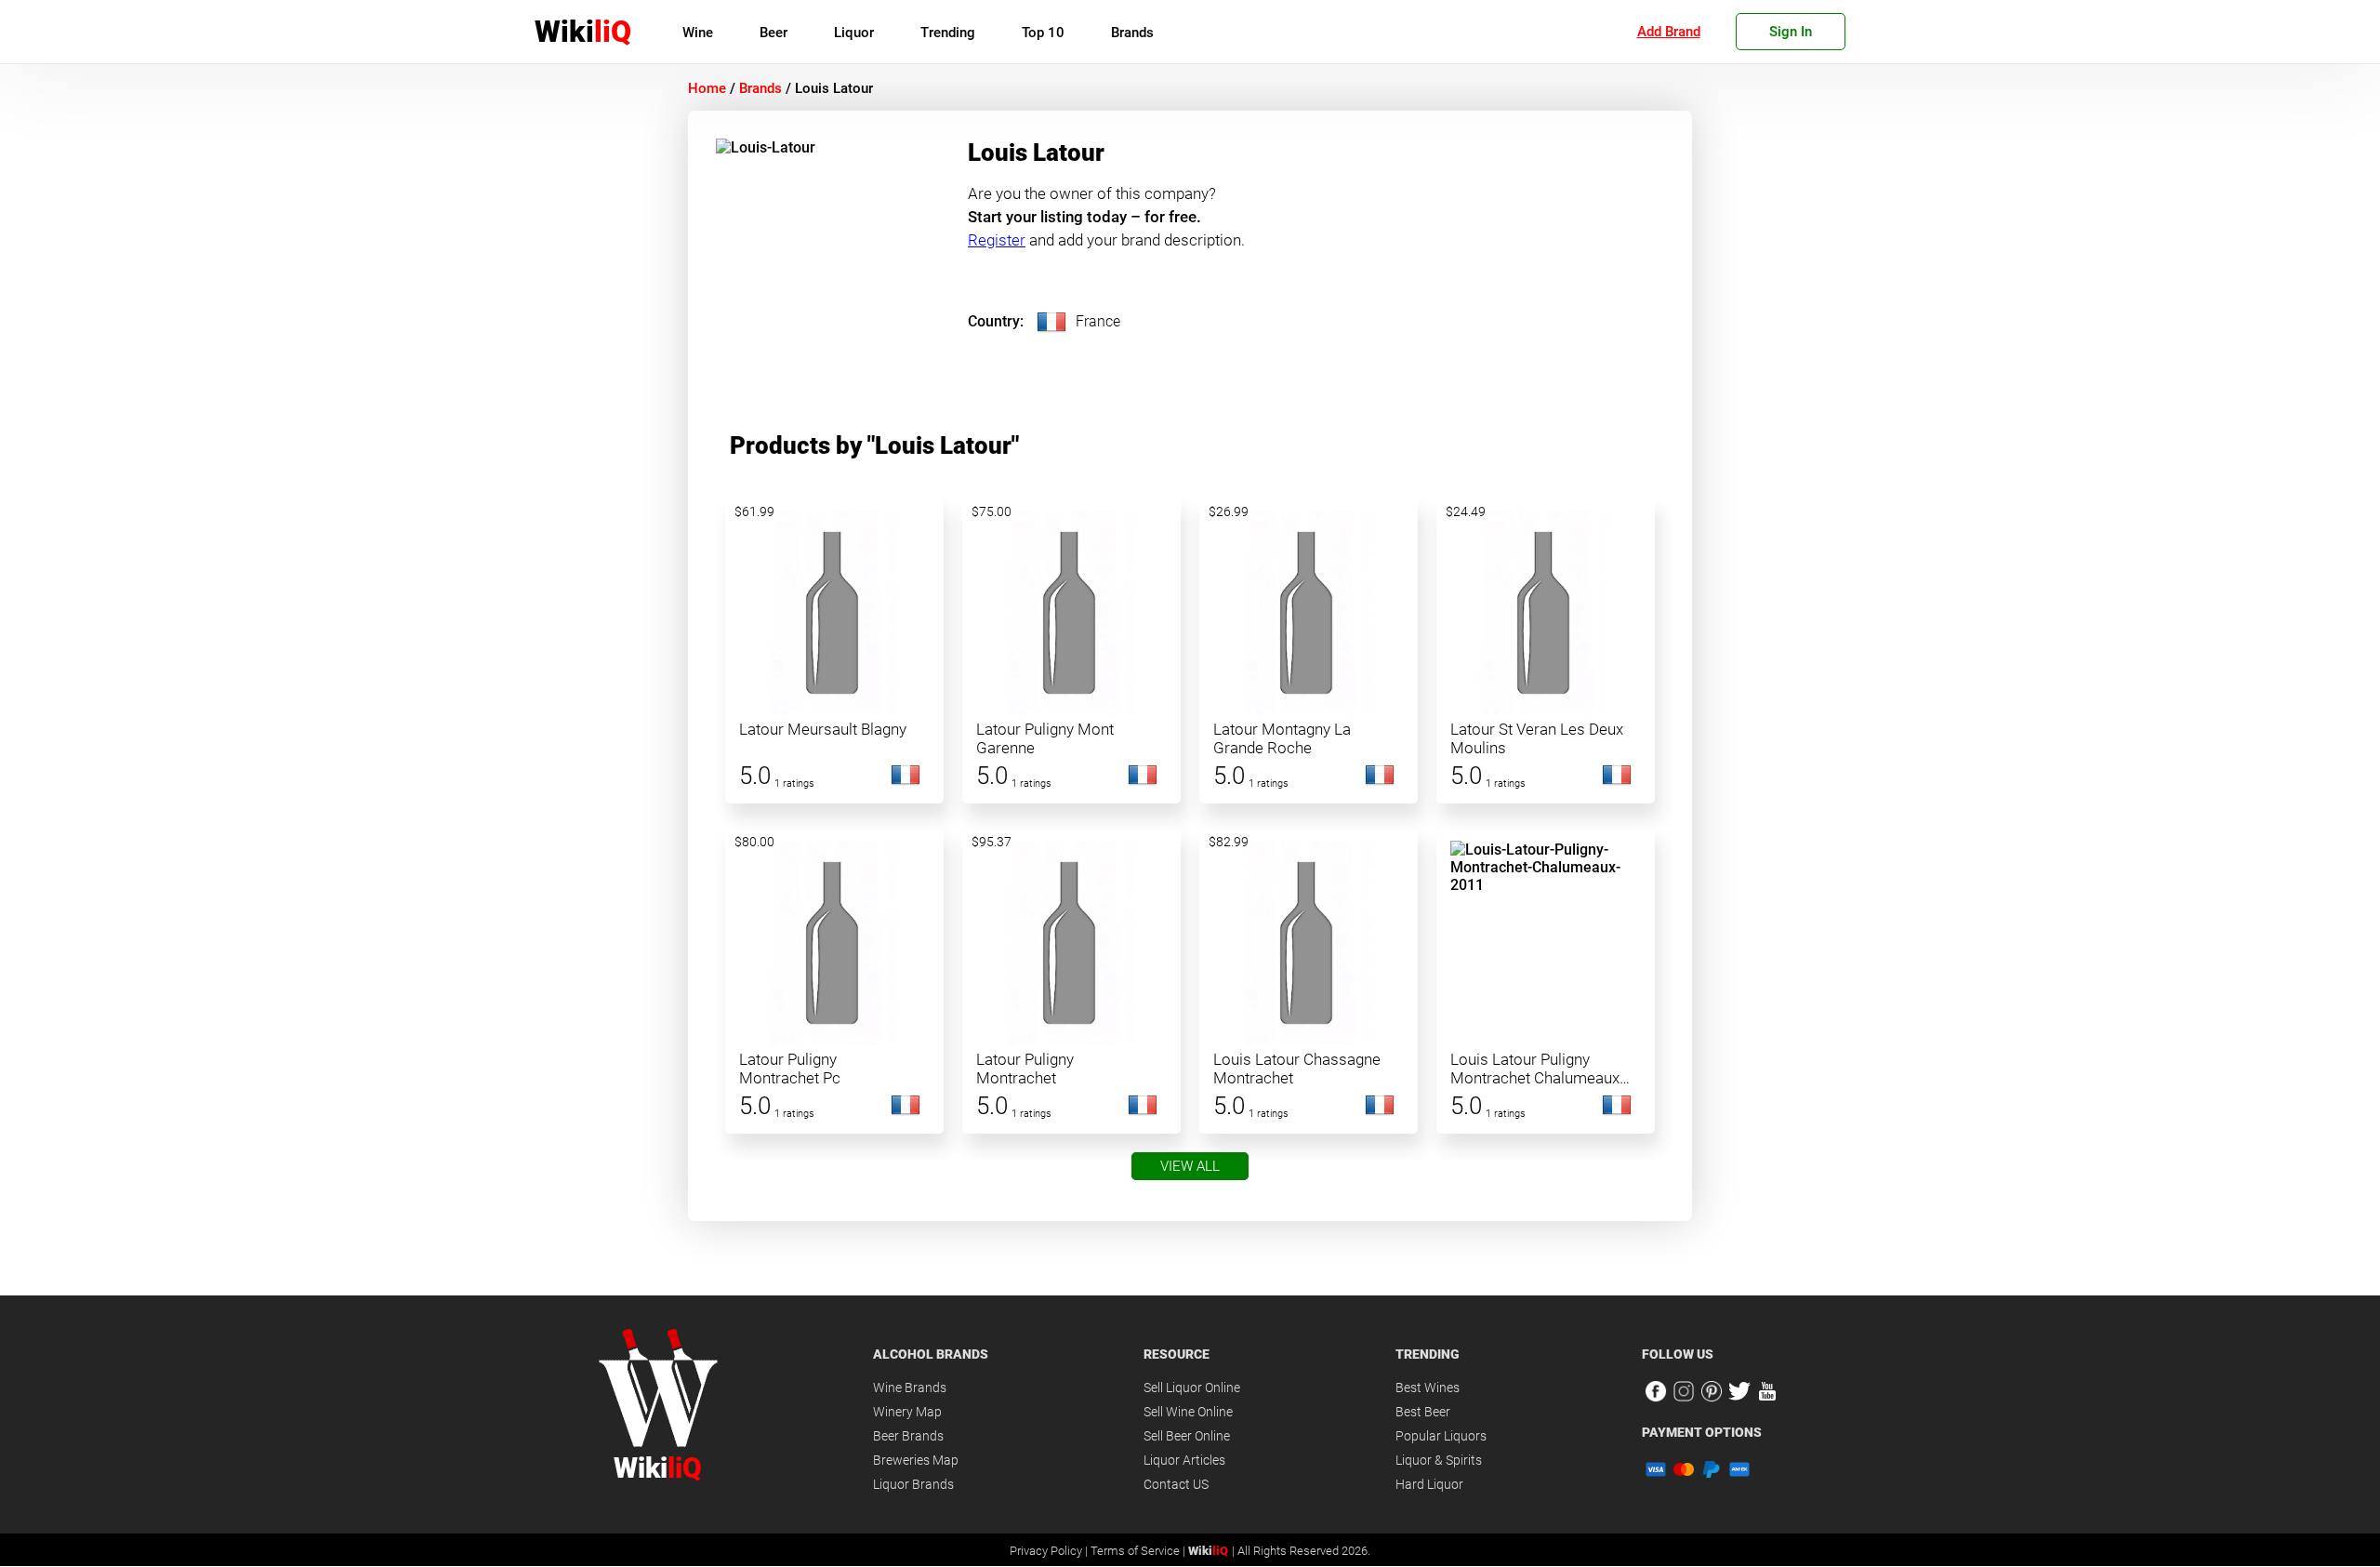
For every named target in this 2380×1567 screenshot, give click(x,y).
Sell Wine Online (1188, 1412)
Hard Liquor (1429, 1484)
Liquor (854, 33)
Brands (1132, 33)
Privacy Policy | (1050, 1551)
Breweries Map (916, 1460)
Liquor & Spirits (1439, 1460)
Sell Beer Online (1187, 1436)
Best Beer (1423, 1412)
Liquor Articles (1184, 1460)
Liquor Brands (913, 1484)
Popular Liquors (1441, 1436)
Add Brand (1669, 32)
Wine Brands (910, 1388)
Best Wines (1428, 1388)
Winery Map (907, 1412)
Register (997, 240)
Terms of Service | (1139, 1551)
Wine (698, 33)
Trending (948, 33)
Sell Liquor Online (1192, 1388)
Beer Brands (908, 1436)
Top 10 (1043, 33)
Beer (773, 33)
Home (707, 88)
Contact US (1176, 1484)
